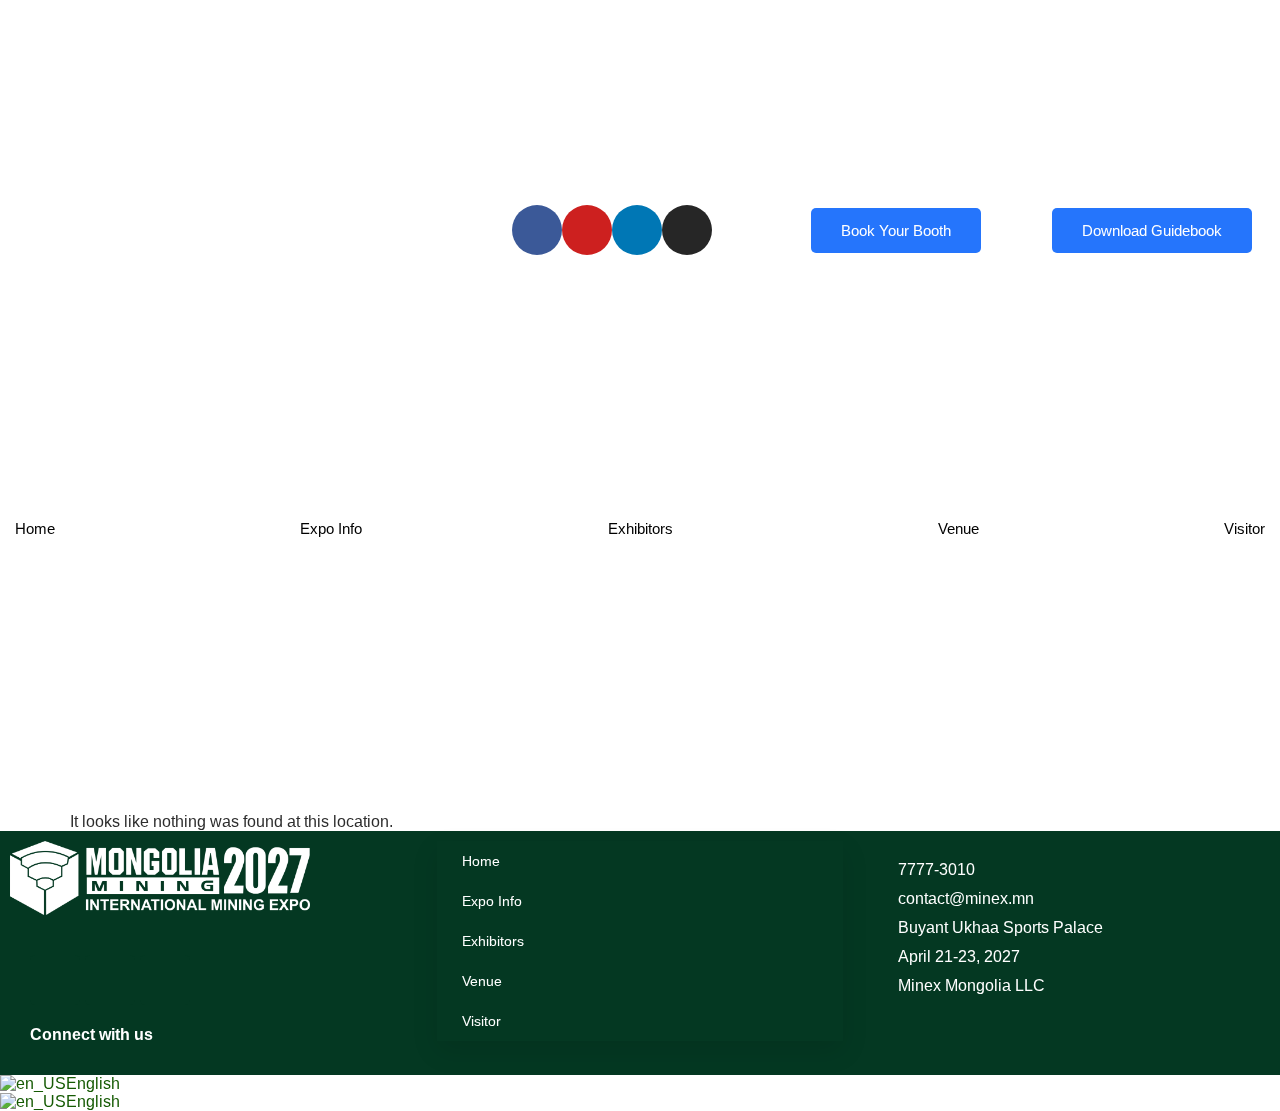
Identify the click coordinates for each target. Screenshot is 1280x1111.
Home (35, 528)
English (93, 1083)
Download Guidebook (1152, 230)
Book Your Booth (896, 230)
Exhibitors (640, 528)
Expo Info (331, 528)
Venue (958, 528)
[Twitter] (165, 980)
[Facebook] (55, 980)
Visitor (1244, 528)
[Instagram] (110, 980)
